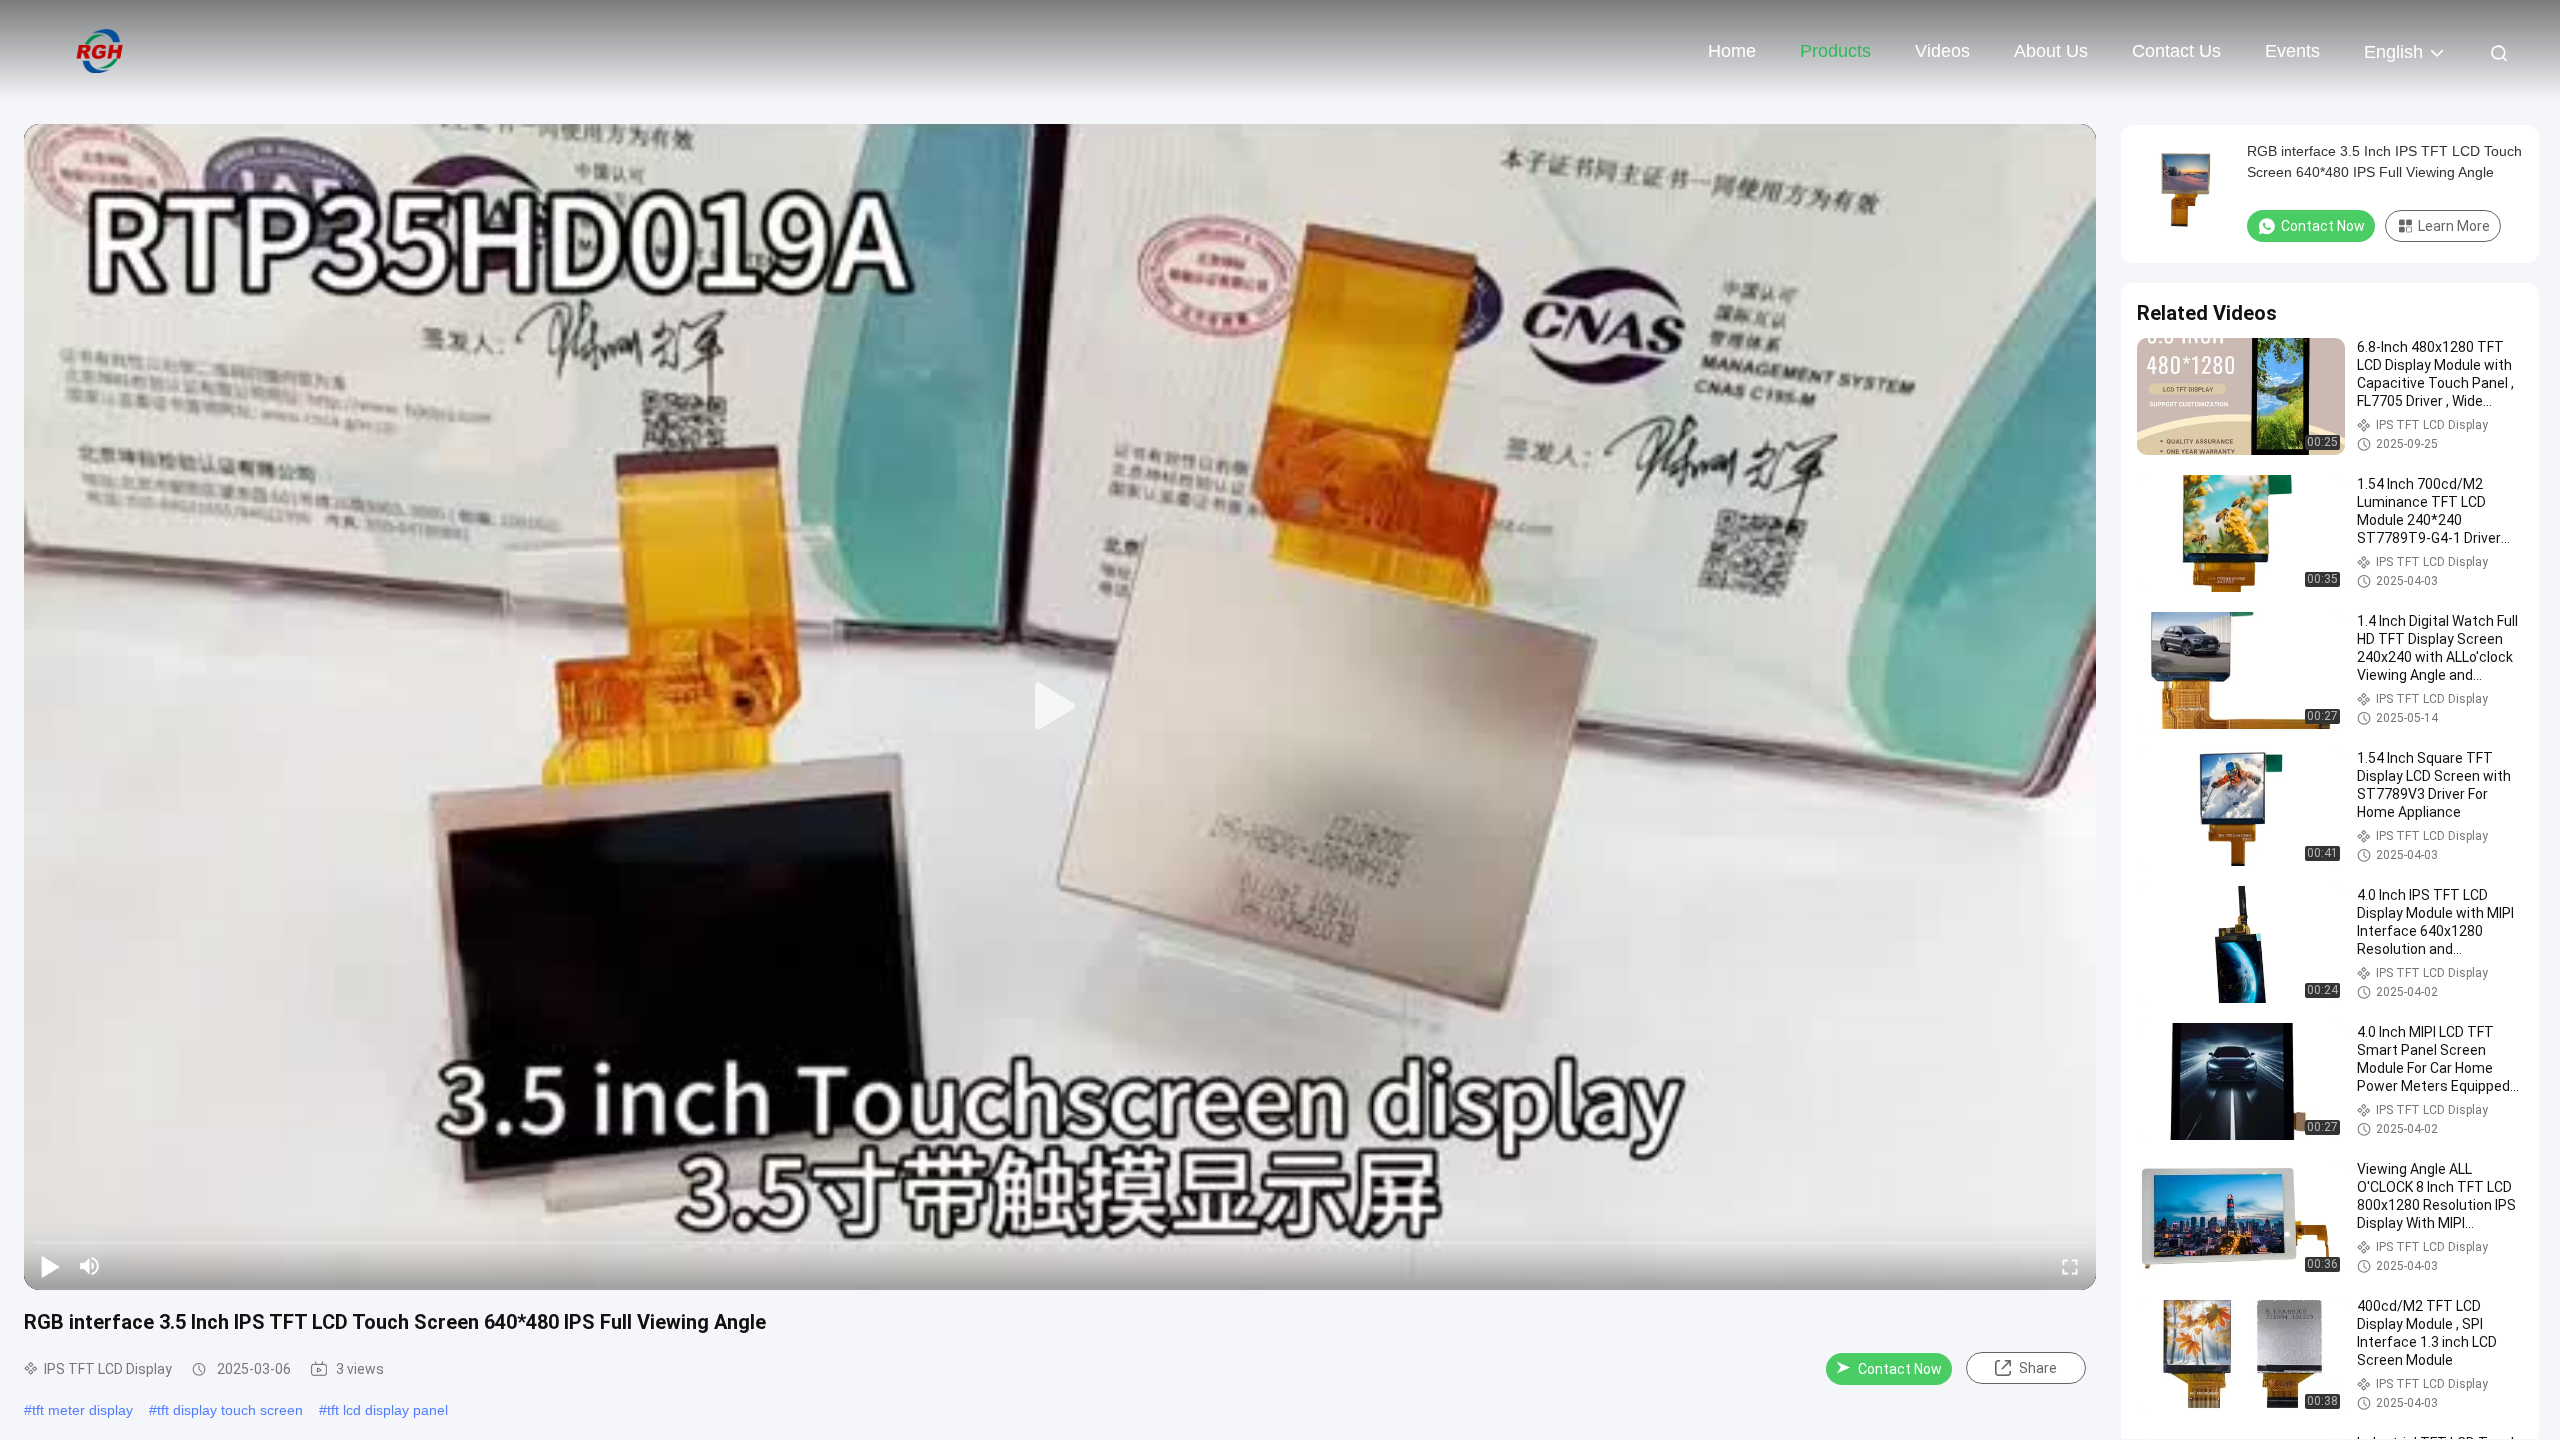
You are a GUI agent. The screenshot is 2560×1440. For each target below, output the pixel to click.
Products (1835, 51)
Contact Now (1900, 1369)
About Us (2051, 51)
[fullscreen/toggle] (2070, 1266)
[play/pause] (50, 1266)
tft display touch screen (230, 1410)
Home (1732, 51)
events (2292, 51)
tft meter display (82, 1410)
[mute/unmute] (90, 1266)
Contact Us (2176, 51)
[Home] (100, 50)
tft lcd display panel (387, 1410)
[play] (1060, 707)
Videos (1942, 51)
